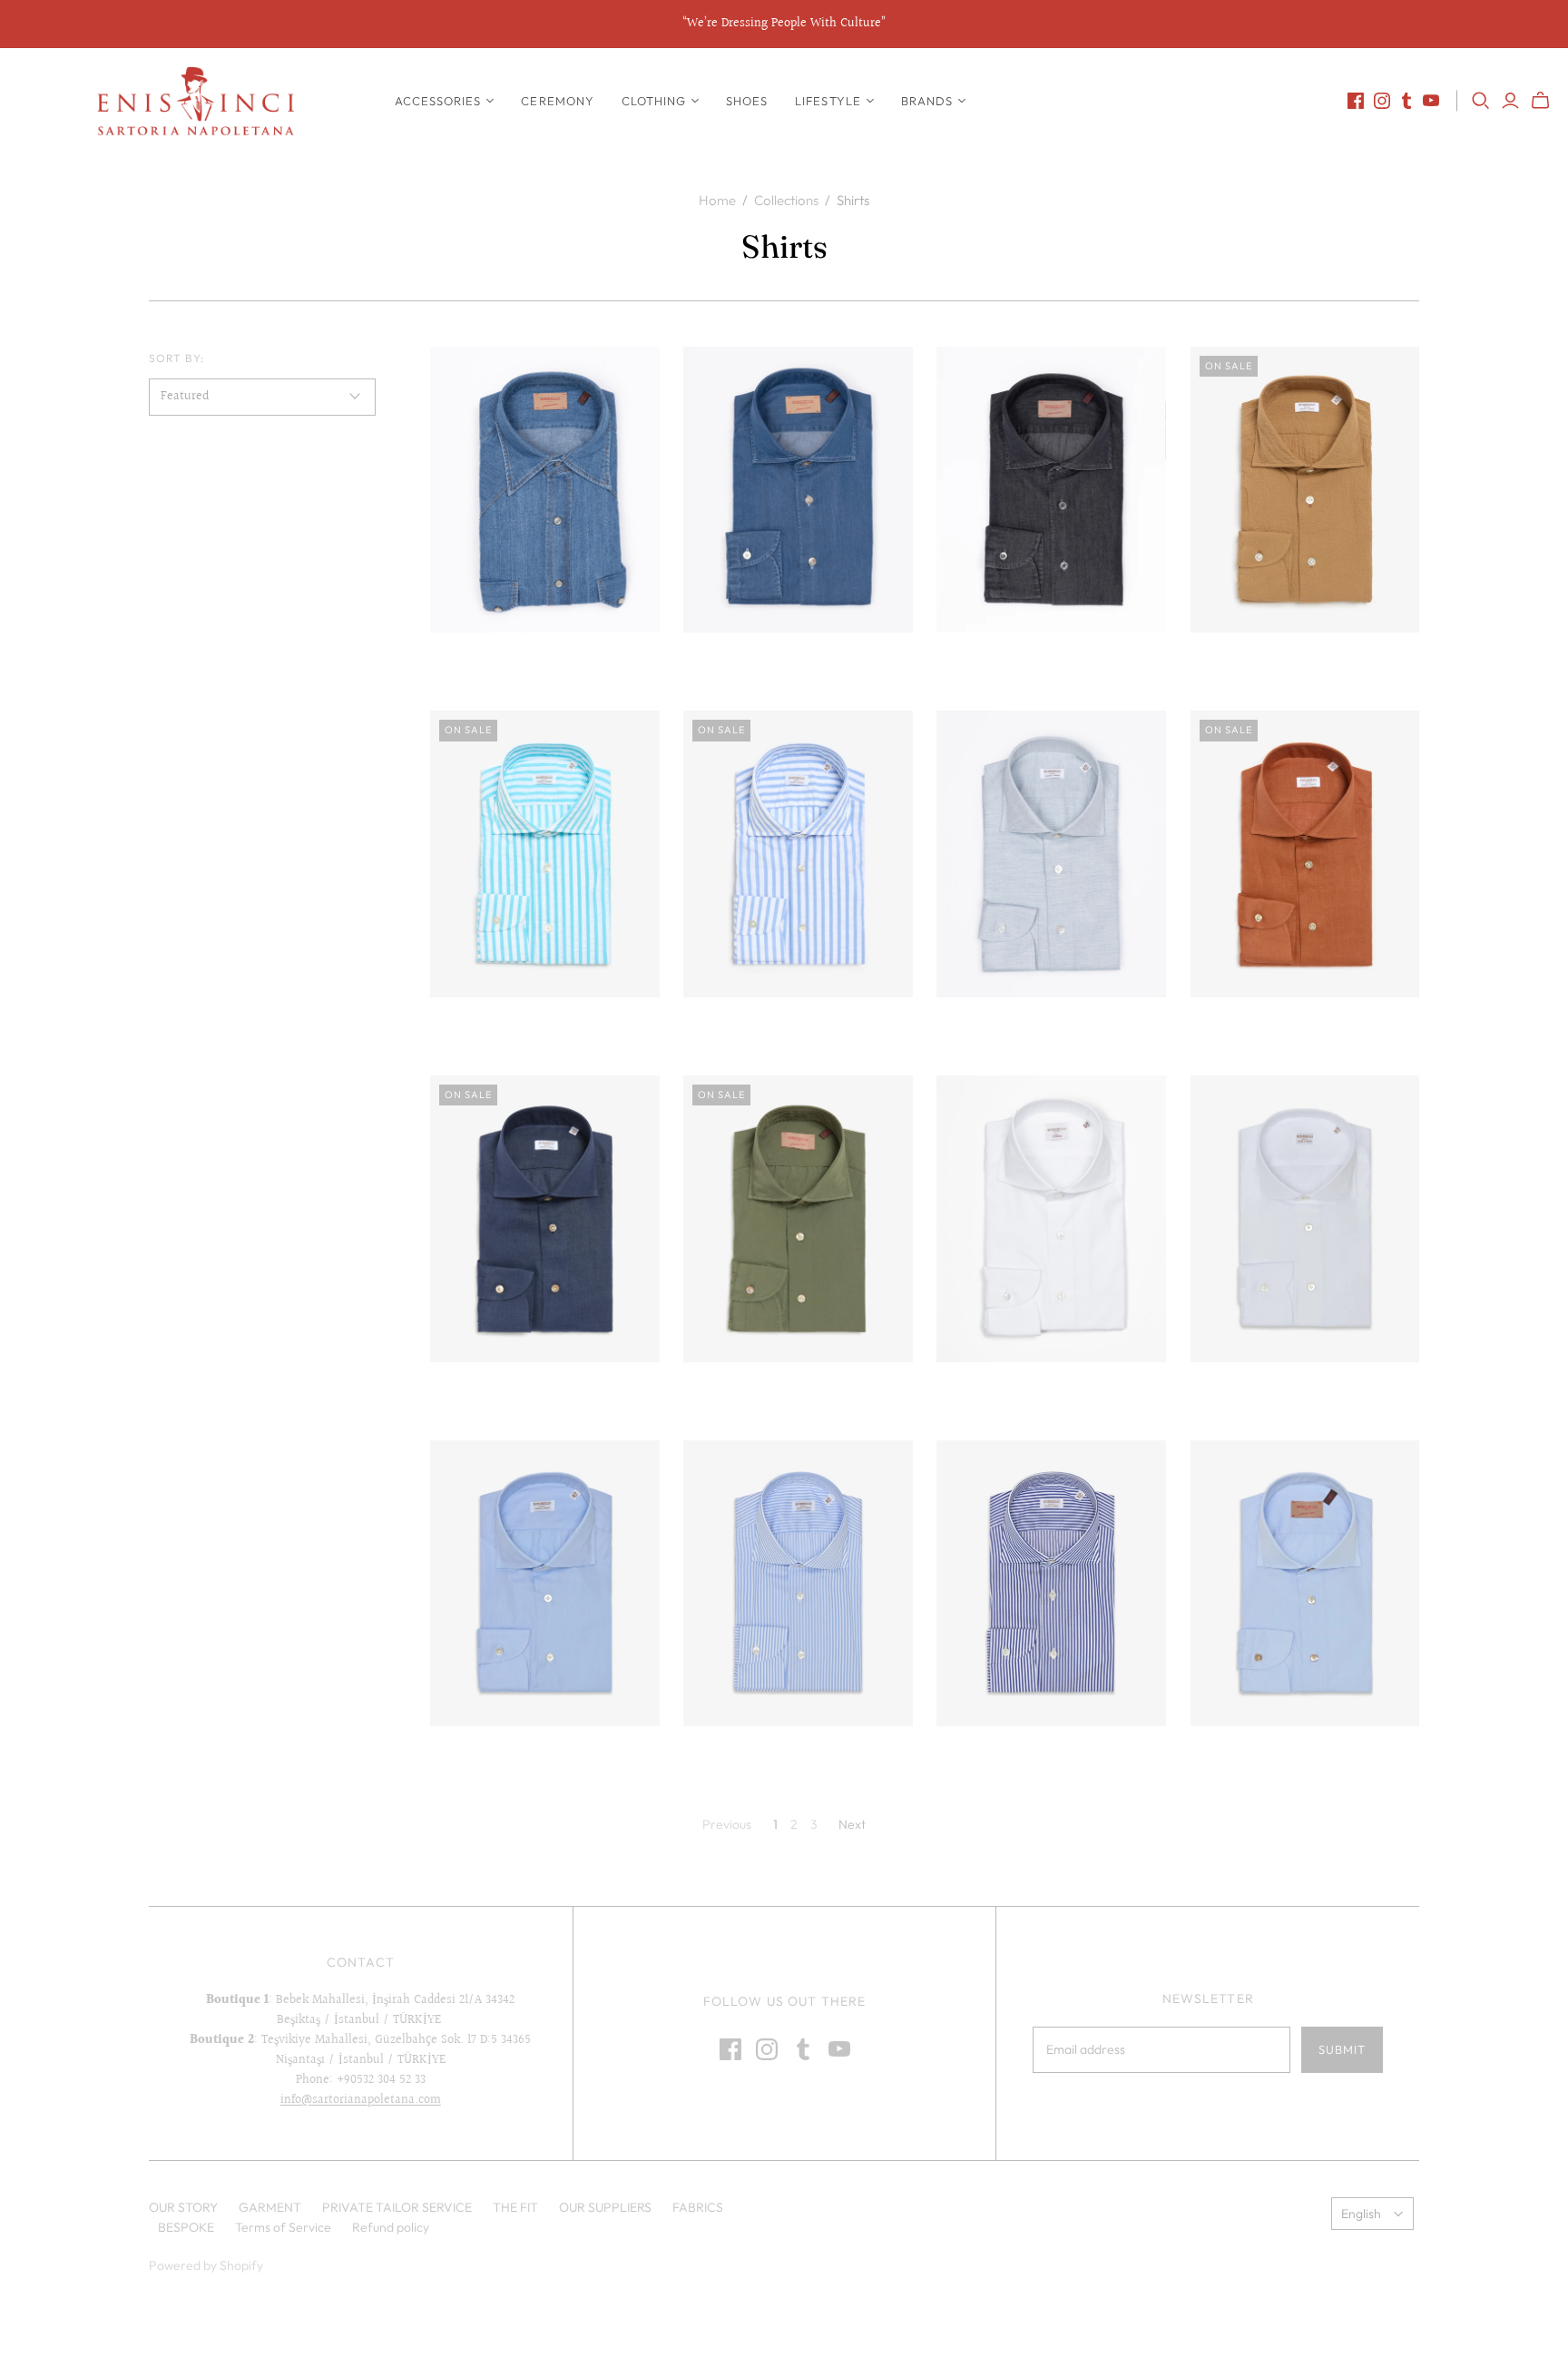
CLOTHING (654, 101)
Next (852, 1824)
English (1361, 2214)
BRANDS (927, 101)
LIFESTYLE (828, 101)
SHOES (747, 101)
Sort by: (176, 358)
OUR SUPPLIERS (605, 2207)
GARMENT (270, 2207)
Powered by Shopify (206, 2265)
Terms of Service (283, 2227)
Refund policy (391, 2227)
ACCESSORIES (438, 101)
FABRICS (698, 2207)
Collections (786, 200)
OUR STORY (183, 2207)
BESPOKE (186, 2227)
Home (717, 200)
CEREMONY (557, 101)
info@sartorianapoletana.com (361, 2100)
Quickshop (485, 665)
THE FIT (515, 2207)
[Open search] (1481, 101)
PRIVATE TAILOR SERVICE (397, 2207)
